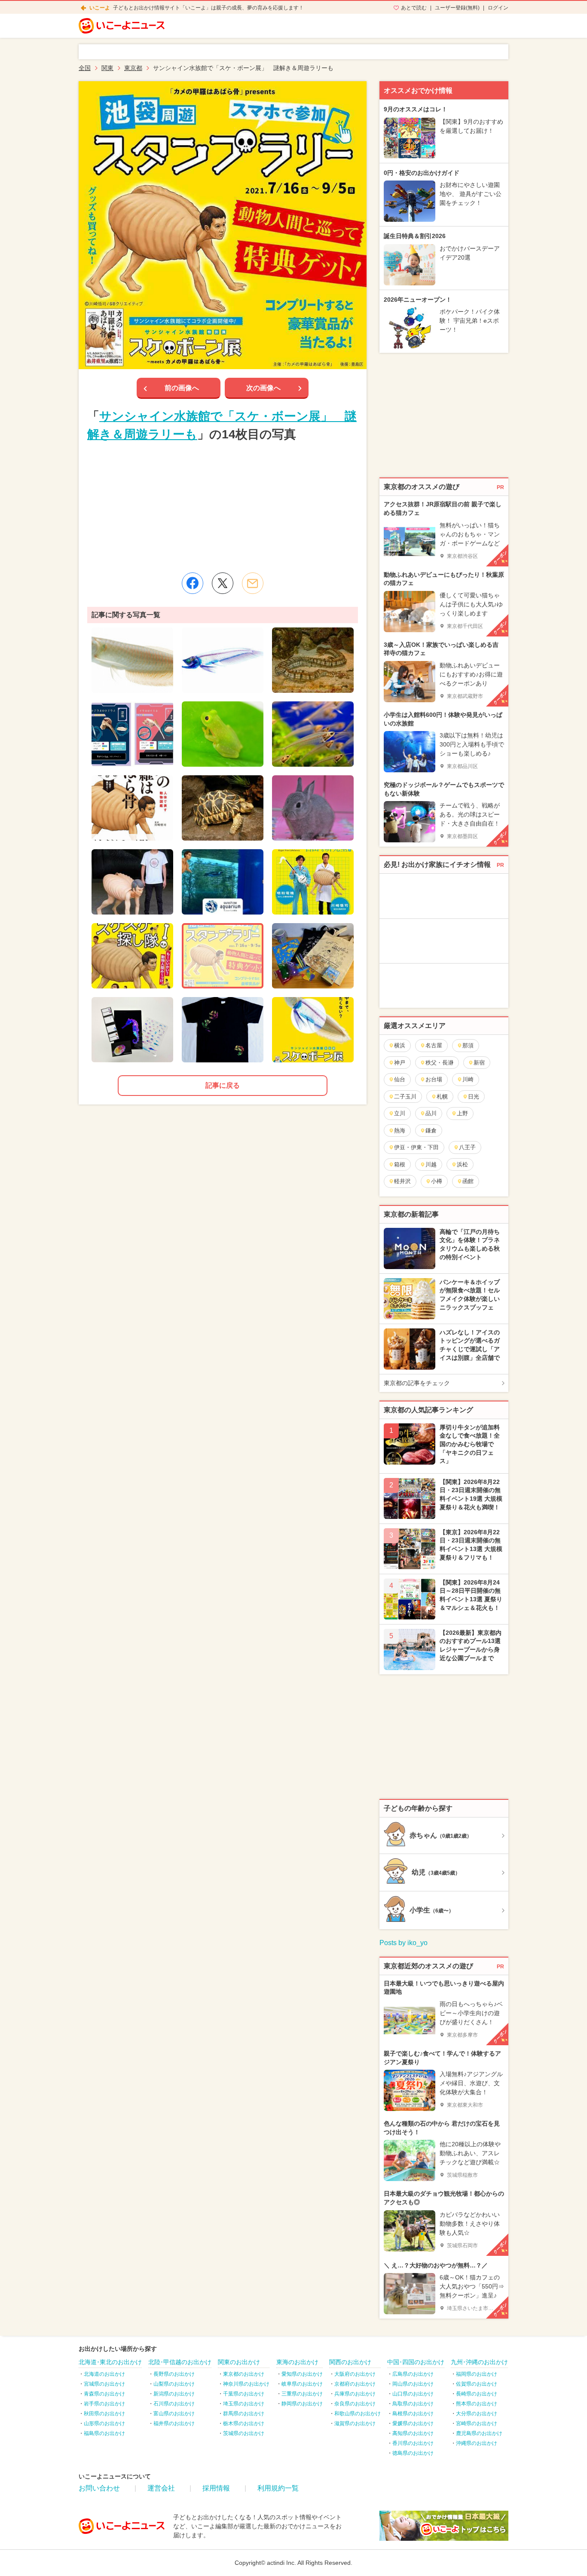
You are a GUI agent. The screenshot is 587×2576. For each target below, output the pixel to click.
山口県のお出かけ (413, 2394)
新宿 (479, 1063)
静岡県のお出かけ (302, 2404)
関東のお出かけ (239, 2362)
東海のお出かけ (297, 2362)
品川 (431, 1113)
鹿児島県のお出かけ (479, 2433)
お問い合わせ (99, 2488)
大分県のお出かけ (477, 2414)
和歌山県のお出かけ (358, 2414)
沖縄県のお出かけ (477, 2443)
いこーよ (100, 8)
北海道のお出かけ (104, 2374)
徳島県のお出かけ (413, 2453)
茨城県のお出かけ (244, 2433)
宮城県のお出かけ (104, 2384)
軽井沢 (402, 1181)
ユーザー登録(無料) (457, 8)
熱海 (400, 1130)
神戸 (400, 1063)
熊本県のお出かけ (477, 2404)
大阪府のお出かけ (355, 2374)
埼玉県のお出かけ (244, 2404)
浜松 (462, 1164)
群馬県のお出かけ (244, 2414)
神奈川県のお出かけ (246, 2384)
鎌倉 (431, 1130)
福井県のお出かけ (174, 2423)
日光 (474, 1097)
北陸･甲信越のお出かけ (180, 2362)
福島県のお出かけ (104, 2433)
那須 (468, 1045)
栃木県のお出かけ (244, 2423)
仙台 (400, 1079)
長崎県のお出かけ (477, 2394)
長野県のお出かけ (174, 2374)
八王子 (467, 1147)
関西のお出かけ (350, 2362)
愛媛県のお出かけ (413, 2423)
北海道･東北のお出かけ (110, 2362)
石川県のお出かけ (174, 2404)
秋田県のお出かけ (104, 2414)
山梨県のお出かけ (174, 2384)
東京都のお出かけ (244, 2374)
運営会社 (161, 2488)
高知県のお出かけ (413, 2433)
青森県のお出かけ (104, 2394)
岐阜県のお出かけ (302, 2384)
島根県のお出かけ (413, 2414)
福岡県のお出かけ (477, 2374)
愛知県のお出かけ (302, 2374)
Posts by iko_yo (404, 1943)
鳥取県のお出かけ (413, 2404)
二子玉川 (405, 1097)
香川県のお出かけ (413, 2443)
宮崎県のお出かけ (477, 2423)
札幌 (442, 1097)
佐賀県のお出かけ (477, 2384)
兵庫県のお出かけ (355, 2394)
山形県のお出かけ (104, 2423)
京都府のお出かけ (355, 2384)
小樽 (437, 1181)
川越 (431, 1164)
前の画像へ (182, 388)
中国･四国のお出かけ (416, 2362)
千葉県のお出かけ (244, 2394)
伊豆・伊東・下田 (416, 1147)
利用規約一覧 (278, 2488)
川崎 (468, 1079)
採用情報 (216, 2488)
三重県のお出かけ (302, 2394)
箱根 (400, 1164)
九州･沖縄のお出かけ (479, 2362)
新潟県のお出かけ (174, 2394)
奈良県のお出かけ (355, 2404)
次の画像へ (263, 388)
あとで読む (414, 8)
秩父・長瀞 (439, 1063)
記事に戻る (223, 1085)
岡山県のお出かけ (413, 2384)
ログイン (498, 8)
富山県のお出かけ (174, 2414)
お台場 (434, 1079)
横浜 (400, 1045)
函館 (468, 1181)
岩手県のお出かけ (104, 2404)
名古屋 (434, 1045)
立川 (400, 1113)
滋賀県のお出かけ (355, 2423)
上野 (462, 1113)
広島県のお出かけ (413, 2374)
